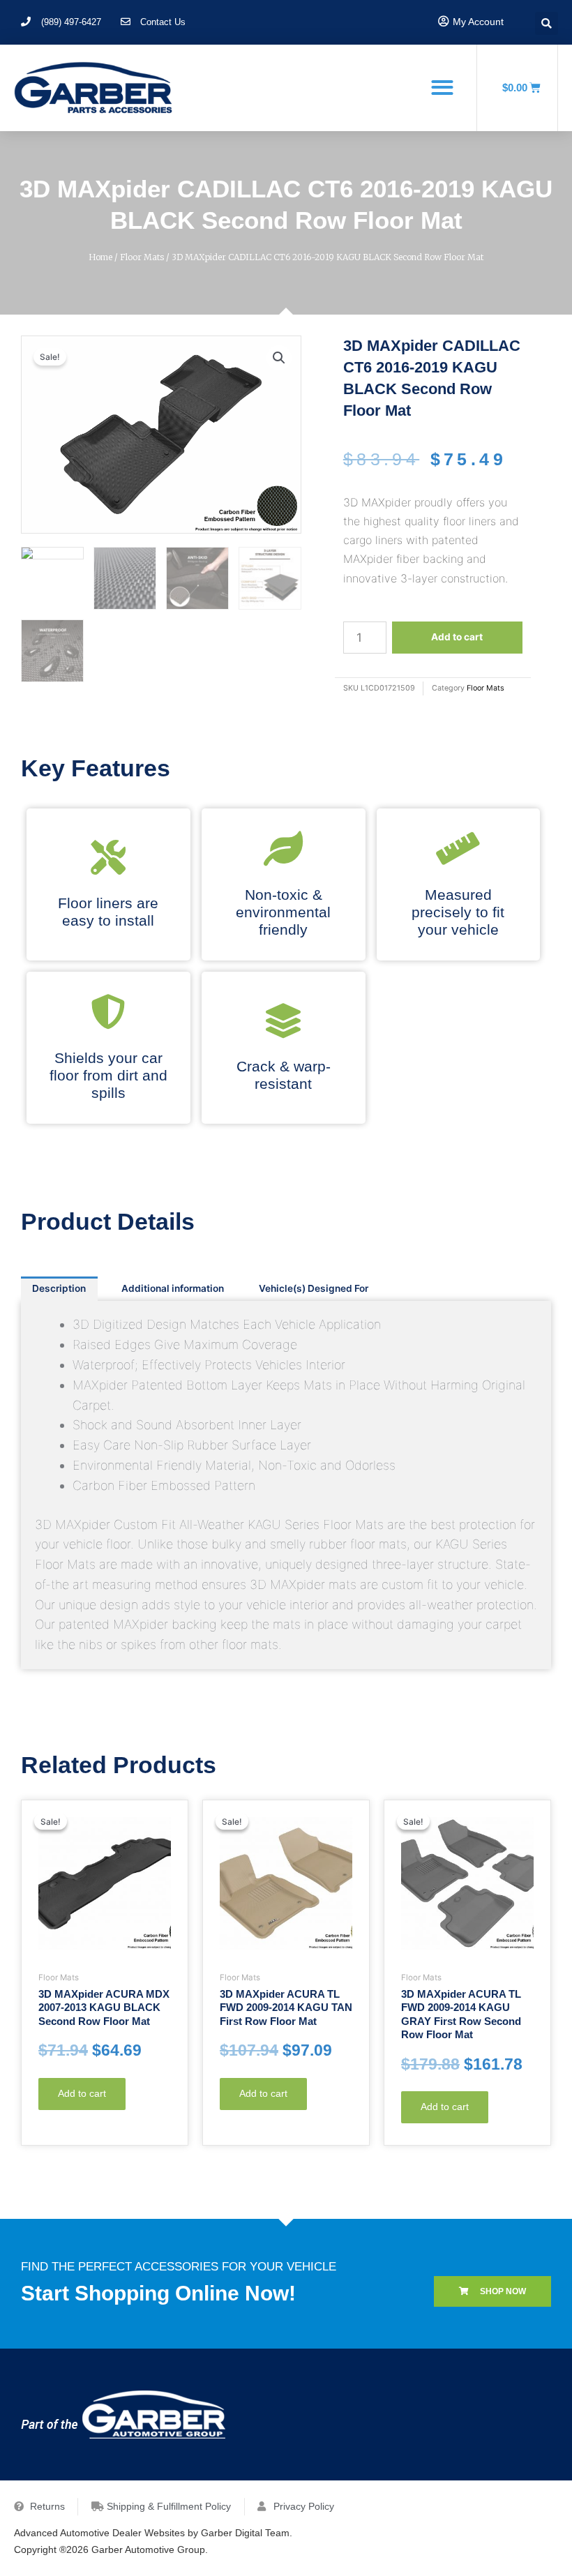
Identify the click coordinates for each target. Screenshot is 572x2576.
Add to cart (457, 637)
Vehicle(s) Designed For (314, 1288)
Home (100, 257)
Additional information (173, 1288)
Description (59, 1288)
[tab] (59, 1289)
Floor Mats (142, 257)
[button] (442, 87)
